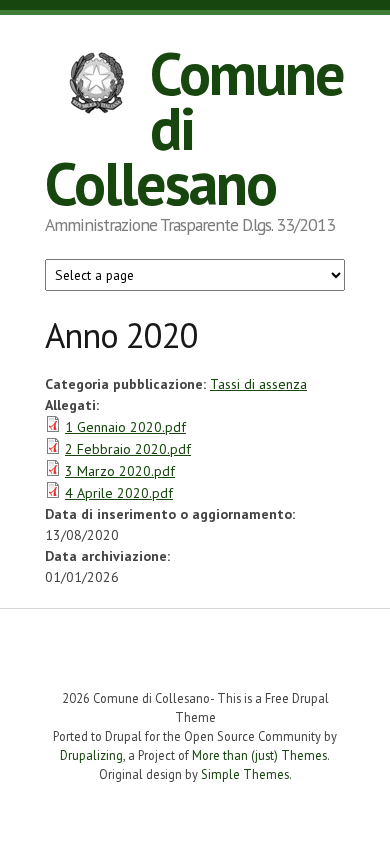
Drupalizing (91, 755)
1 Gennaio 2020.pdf (125, 427)
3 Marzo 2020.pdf (120, 471)
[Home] (97, 85)
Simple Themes (245, 774)
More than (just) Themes (259, 755)
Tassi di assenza (258, 384)
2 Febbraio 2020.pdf (128, 449)
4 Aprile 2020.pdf (119, 493)
